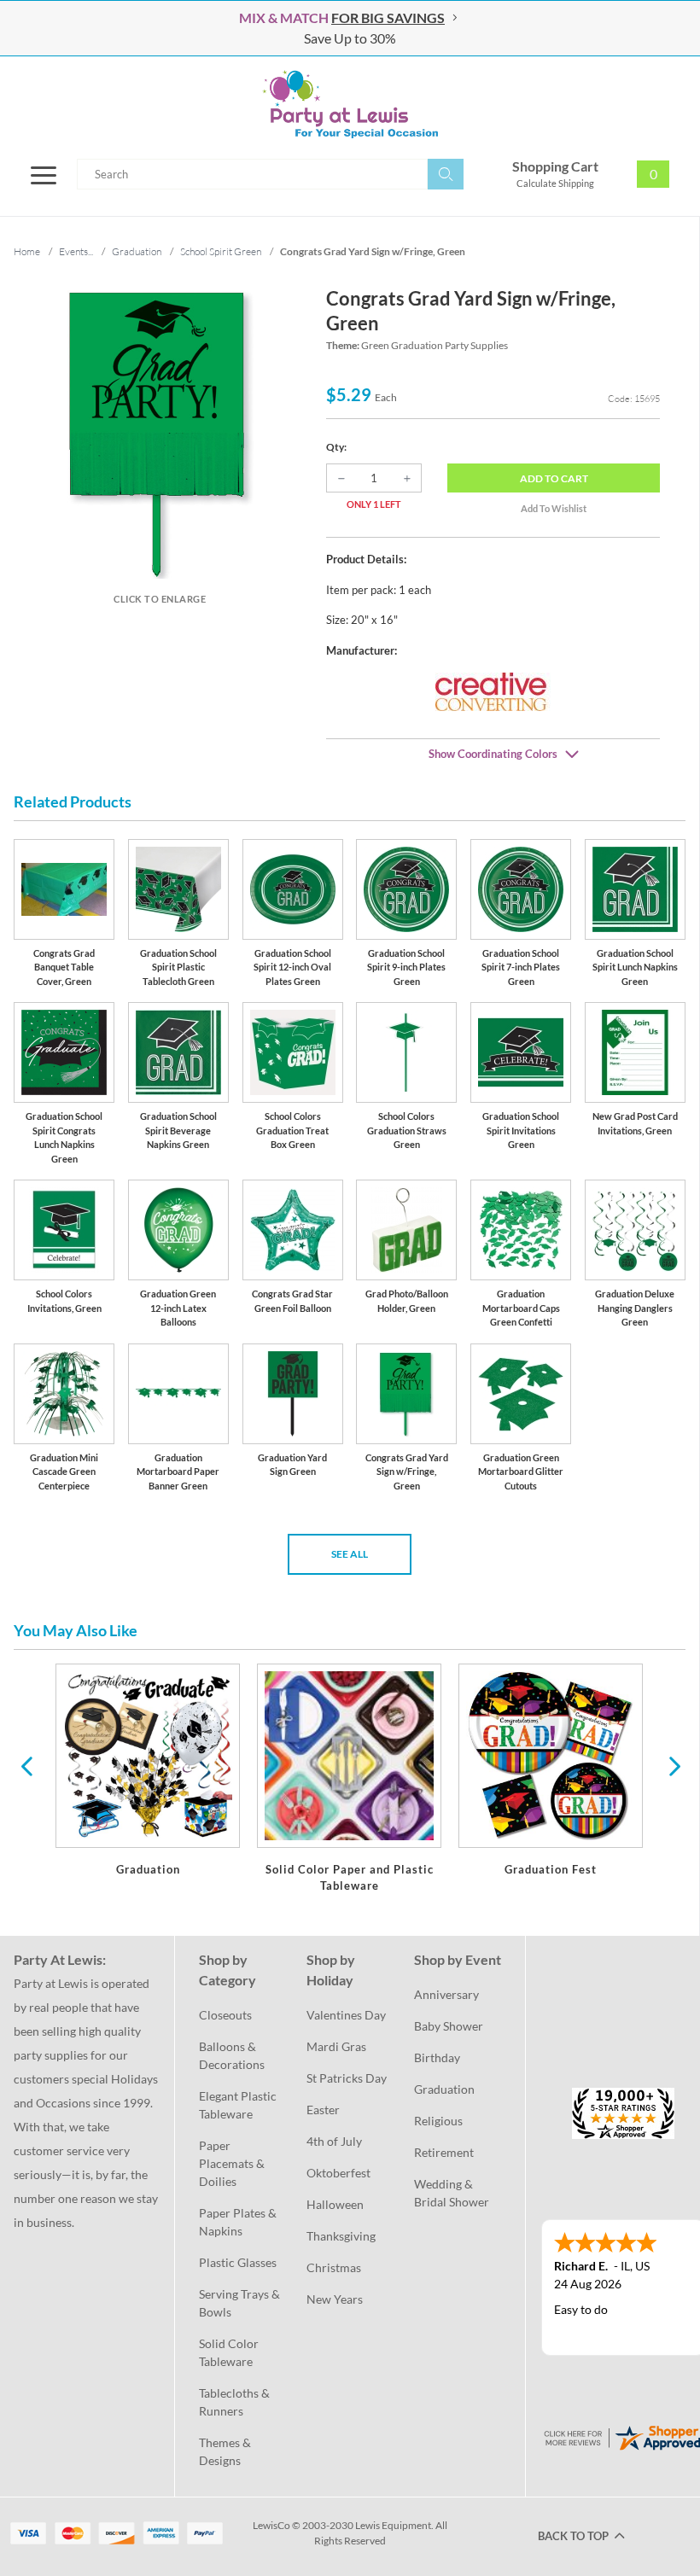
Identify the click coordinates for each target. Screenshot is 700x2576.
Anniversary (446, 1994)
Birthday (437, 2057)
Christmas (334, 2267)
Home (27, 251)
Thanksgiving (341, 2236)
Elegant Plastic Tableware (239, 2105)
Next (673, 1765)
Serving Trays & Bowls (241, 2303)
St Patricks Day (347, 2078)
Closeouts (225, 2015)
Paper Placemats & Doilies (233, 2163)
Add (554, 478)
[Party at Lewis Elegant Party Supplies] (350, 104)
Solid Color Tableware (230, 2352)
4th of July (334, 2141)
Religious (438, 2121)
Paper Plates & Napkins (239, 2222)
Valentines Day (346, 2015)
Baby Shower (449, 2026)
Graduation (444, 2089)
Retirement (444, 2152)
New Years (335, 2299)
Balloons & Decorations (232, 2055)
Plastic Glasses (238, 2262)
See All (350, 1554)
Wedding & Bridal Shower (452, 2193)
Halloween (335, 2204)
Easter (323, 2110)
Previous (26, 1765)
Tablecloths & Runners (236, 2402)
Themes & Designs (226, 2451)
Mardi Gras (336, 2046)
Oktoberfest (338, 2173)
